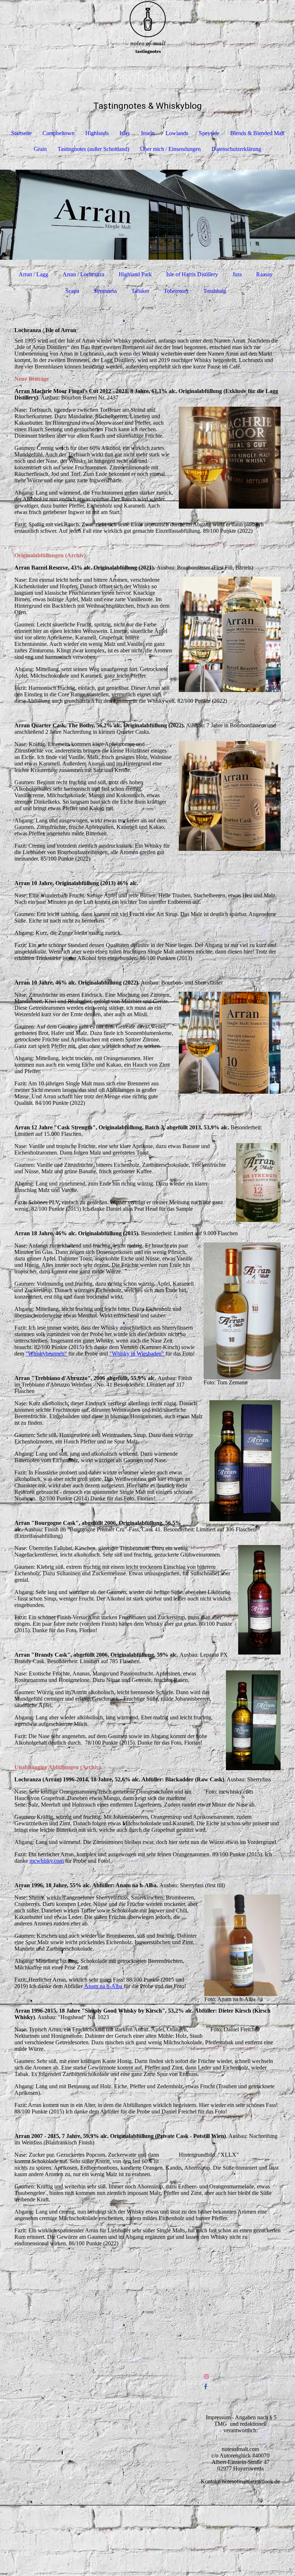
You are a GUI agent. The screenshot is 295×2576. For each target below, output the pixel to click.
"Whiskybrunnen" (46, 1354)
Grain (40, 149)
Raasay (264, 274)
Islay (125, 133)
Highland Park (135, 274)
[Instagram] (206, 2377)
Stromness (105, 291)
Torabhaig (215, 291)
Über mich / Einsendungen (170, 149)
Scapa (72, 291)
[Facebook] (206, 2387)
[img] (147, 27)
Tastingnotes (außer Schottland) (93, 149)
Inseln (148, 133)
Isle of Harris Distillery (192, 274)
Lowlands (177, 133)
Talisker (140, 291)
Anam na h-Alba (104, 1986)
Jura (237, 274)
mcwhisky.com (47, 1861)
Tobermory (176, 291)
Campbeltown (58, 133)
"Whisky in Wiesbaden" (137, 1354)
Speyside (209, 133)
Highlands (97, 133)
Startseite (21, 133)
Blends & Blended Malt (257, 133)
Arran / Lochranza (83, 274)
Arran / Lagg (33, 274)
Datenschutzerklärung (236, 149)
